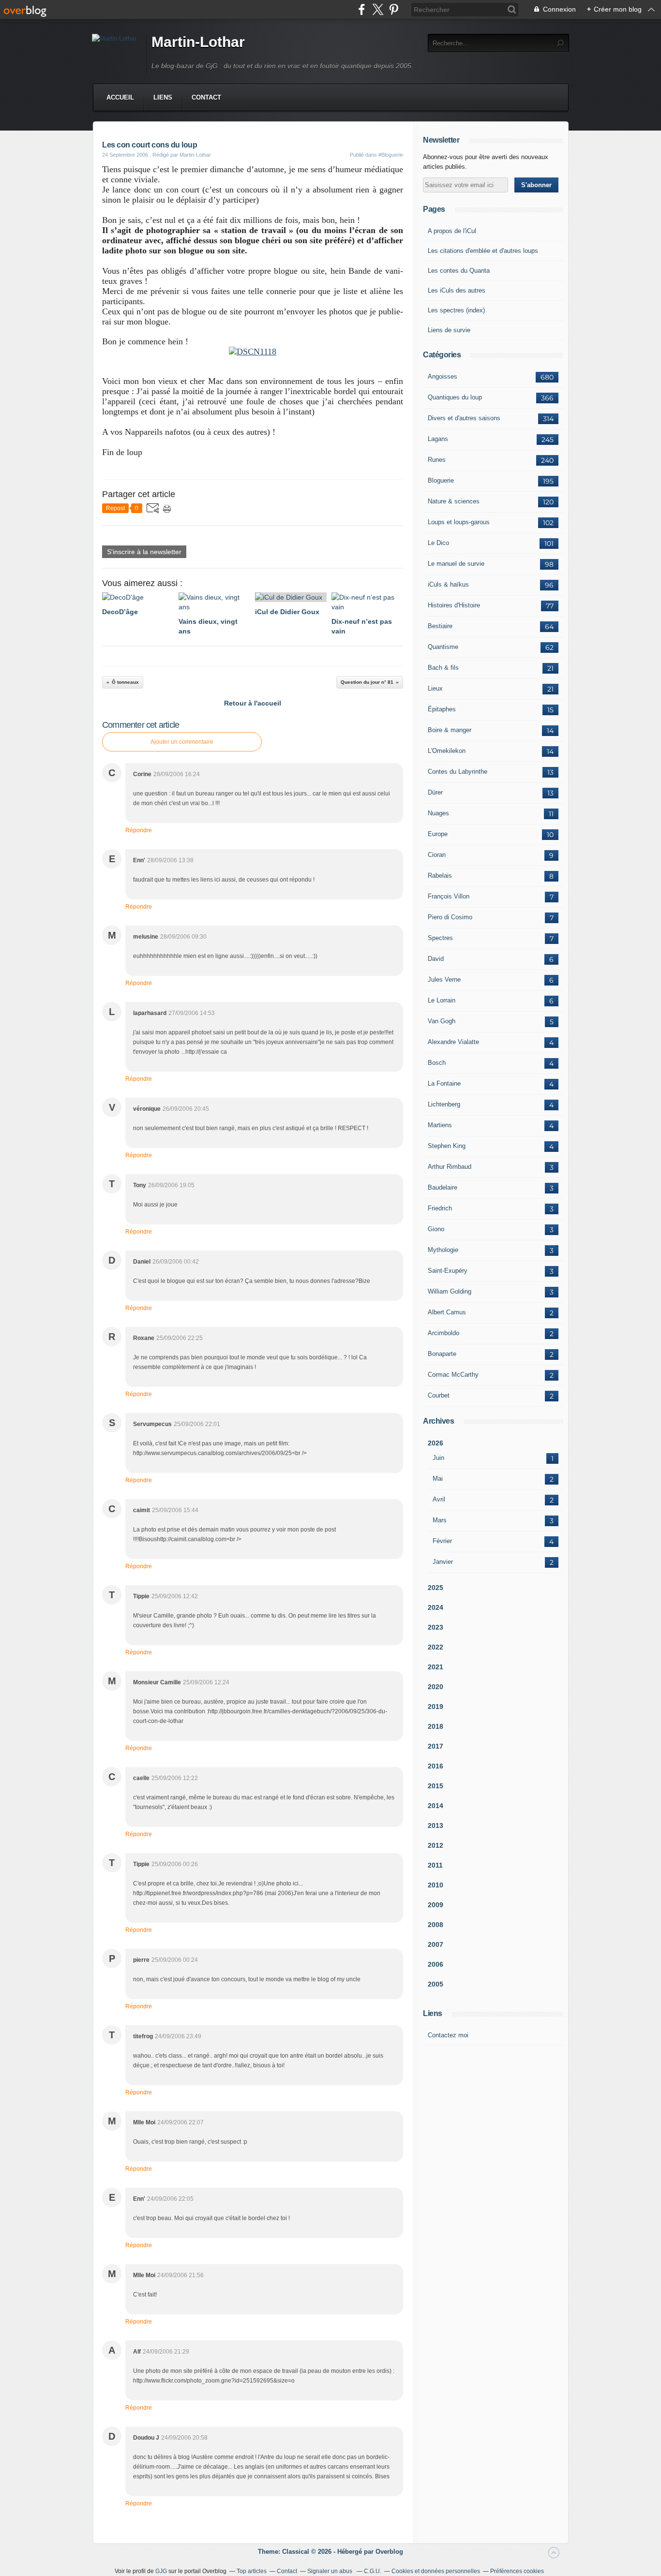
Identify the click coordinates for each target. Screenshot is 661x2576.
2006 (436, 1964)
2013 (436, 1825)
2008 (436, 1925)
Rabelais (440, 876)
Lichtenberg (444, 1104)
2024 (436, 1607)
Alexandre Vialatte (453, 1042)
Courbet (439, 1395)
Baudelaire (443, 1187)
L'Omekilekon (447, 751)
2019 (436, 1707)
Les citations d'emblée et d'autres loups (483, 251)
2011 (435, 1865)
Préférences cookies (517, 2571)
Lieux (435, 688)
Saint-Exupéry (448, 1271)
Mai (438, 1479)
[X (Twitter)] (378, 9)
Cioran (437, 855)
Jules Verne (444, 979)
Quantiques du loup (455, 397)
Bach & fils (443, 668)
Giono (436, 1229)
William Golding (450, 1291)
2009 (436, 1905)
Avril (439, 1499)
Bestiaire (440, 626)
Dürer (435, 792)
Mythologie (443, 1250)
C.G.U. (373, 2571)
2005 (436, 1984)
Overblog (389, 2552)
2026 (436, 1443)
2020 (436, 1687)
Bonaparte (442, 1354)
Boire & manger (450, 730)
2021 (436, 1667)
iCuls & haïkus (448, 584)
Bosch (437, 1063)
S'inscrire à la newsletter (144, 552)
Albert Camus (447, 1312)
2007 (436, 1944)
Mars (440, 1520)
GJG (161, 2571)
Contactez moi (448, 2035)
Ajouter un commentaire (182, 742)
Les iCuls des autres (457, 290)
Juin (438, 1458)
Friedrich (440, 1208)
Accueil (120, 97)
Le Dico (438, 543)
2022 (436, 1647)
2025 (436, 1588)
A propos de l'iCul (452, 231)
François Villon (449, 896)
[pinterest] (394, 9)
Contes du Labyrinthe (458, 772)
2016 (436, 1766)
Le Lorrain (442, 1000)
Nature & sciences (454, 501)
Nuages (438, 813)
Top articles (252, 2571)
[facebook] (362, 9)
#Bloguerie (391, 155)
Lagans (438, 439)
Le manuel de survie (456, 564)
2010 (436, 1885)
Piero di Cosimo (450, 917)
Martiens (440, 1125)
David (436, 959)
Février (442, 1541)
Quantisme (443, 647)
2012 (436, 1845)
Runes (437, 460)
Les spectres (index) (456, 310)
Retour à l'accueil (253, 703)
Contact (206, 97)
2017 (436, 1746)
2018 (436, 1726)
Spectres (440, 938)
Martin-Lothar (198, 42)
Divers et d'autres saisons (464, 418)
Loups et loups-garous (459, 522)
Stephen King (447, 1146)
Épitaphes (442, 709)
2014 (436, 1806)
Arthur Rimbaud (450, 1167)
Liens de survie (449, 330)
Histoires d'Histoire (454, 605)
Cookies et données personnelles (436, 2571)
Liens (163, 97)
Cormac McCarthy (453, 1375)
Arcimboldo (443, 1333)
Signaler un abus (330, 2571)
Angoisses (443, 376)
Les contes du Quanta (459, 271)
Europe (438, 834)
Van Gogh (442, 1021)
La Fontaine (444, 1083)
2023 (436, 1627)
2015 (436, 1786)
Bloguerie (441, 480)
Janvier (443, 1562)
